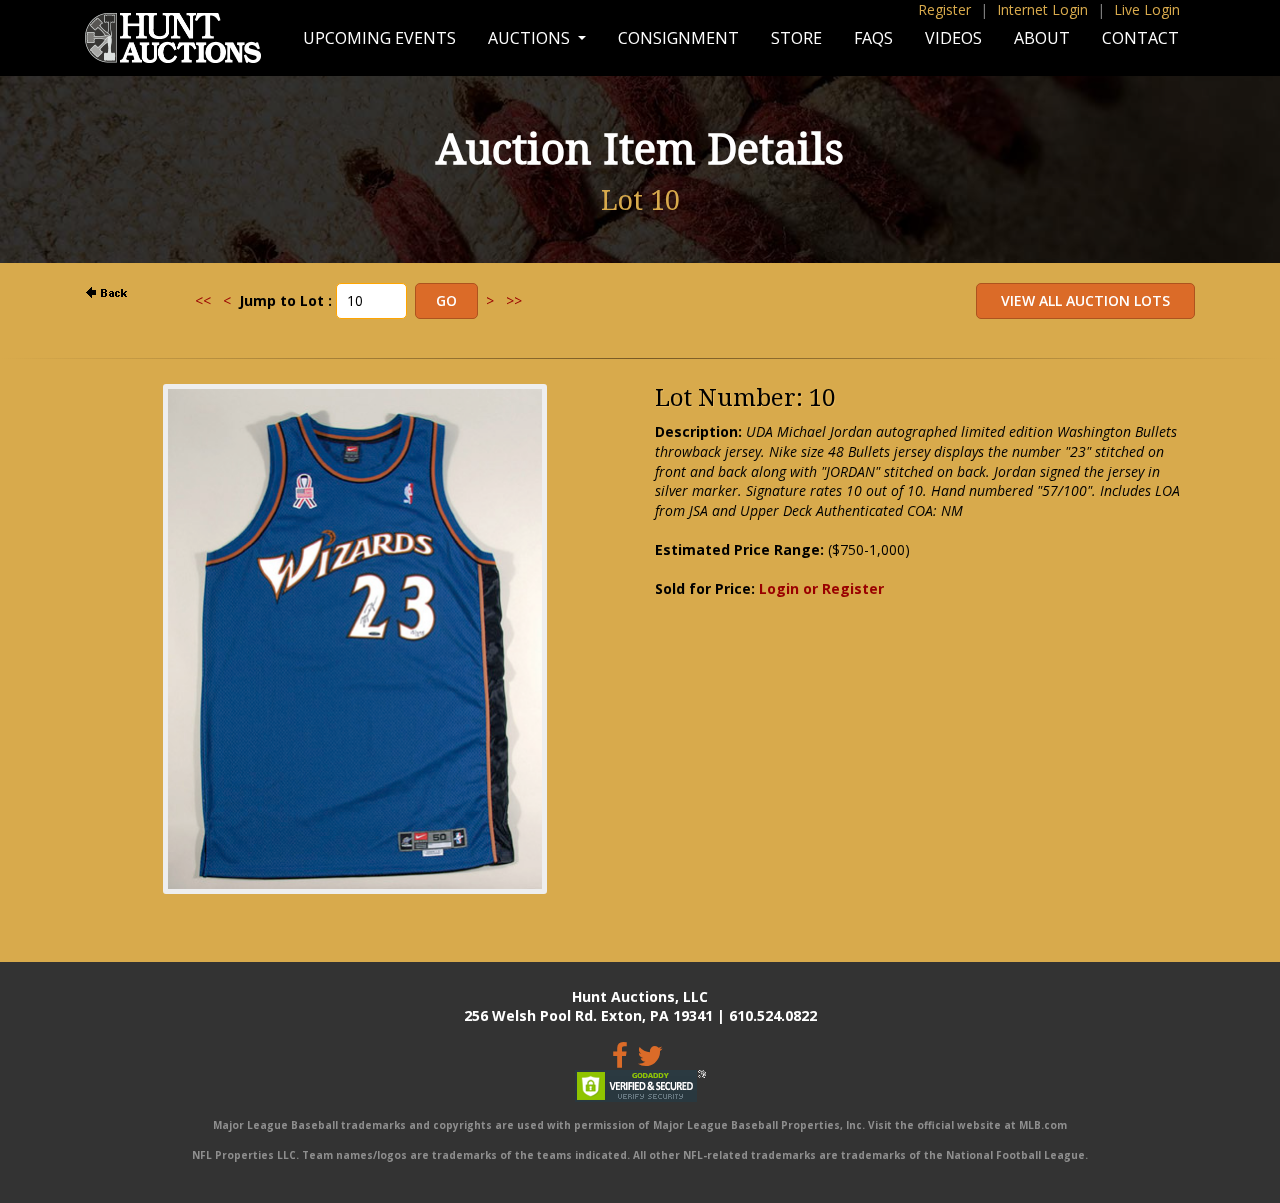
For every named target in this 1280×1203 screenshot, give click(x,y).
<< (203, 300)
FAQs (873, 38)
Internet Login (1042, 9)
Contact (1140, 38)
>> (514, 300)
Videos (953, 38)
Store (796, 38)
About (1042, 38)
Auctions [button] (531, 38)
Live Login (1147, 9)
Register (944, 9)
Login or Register (821, 588)
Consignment (678, 38)
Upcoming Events (379, 38)
